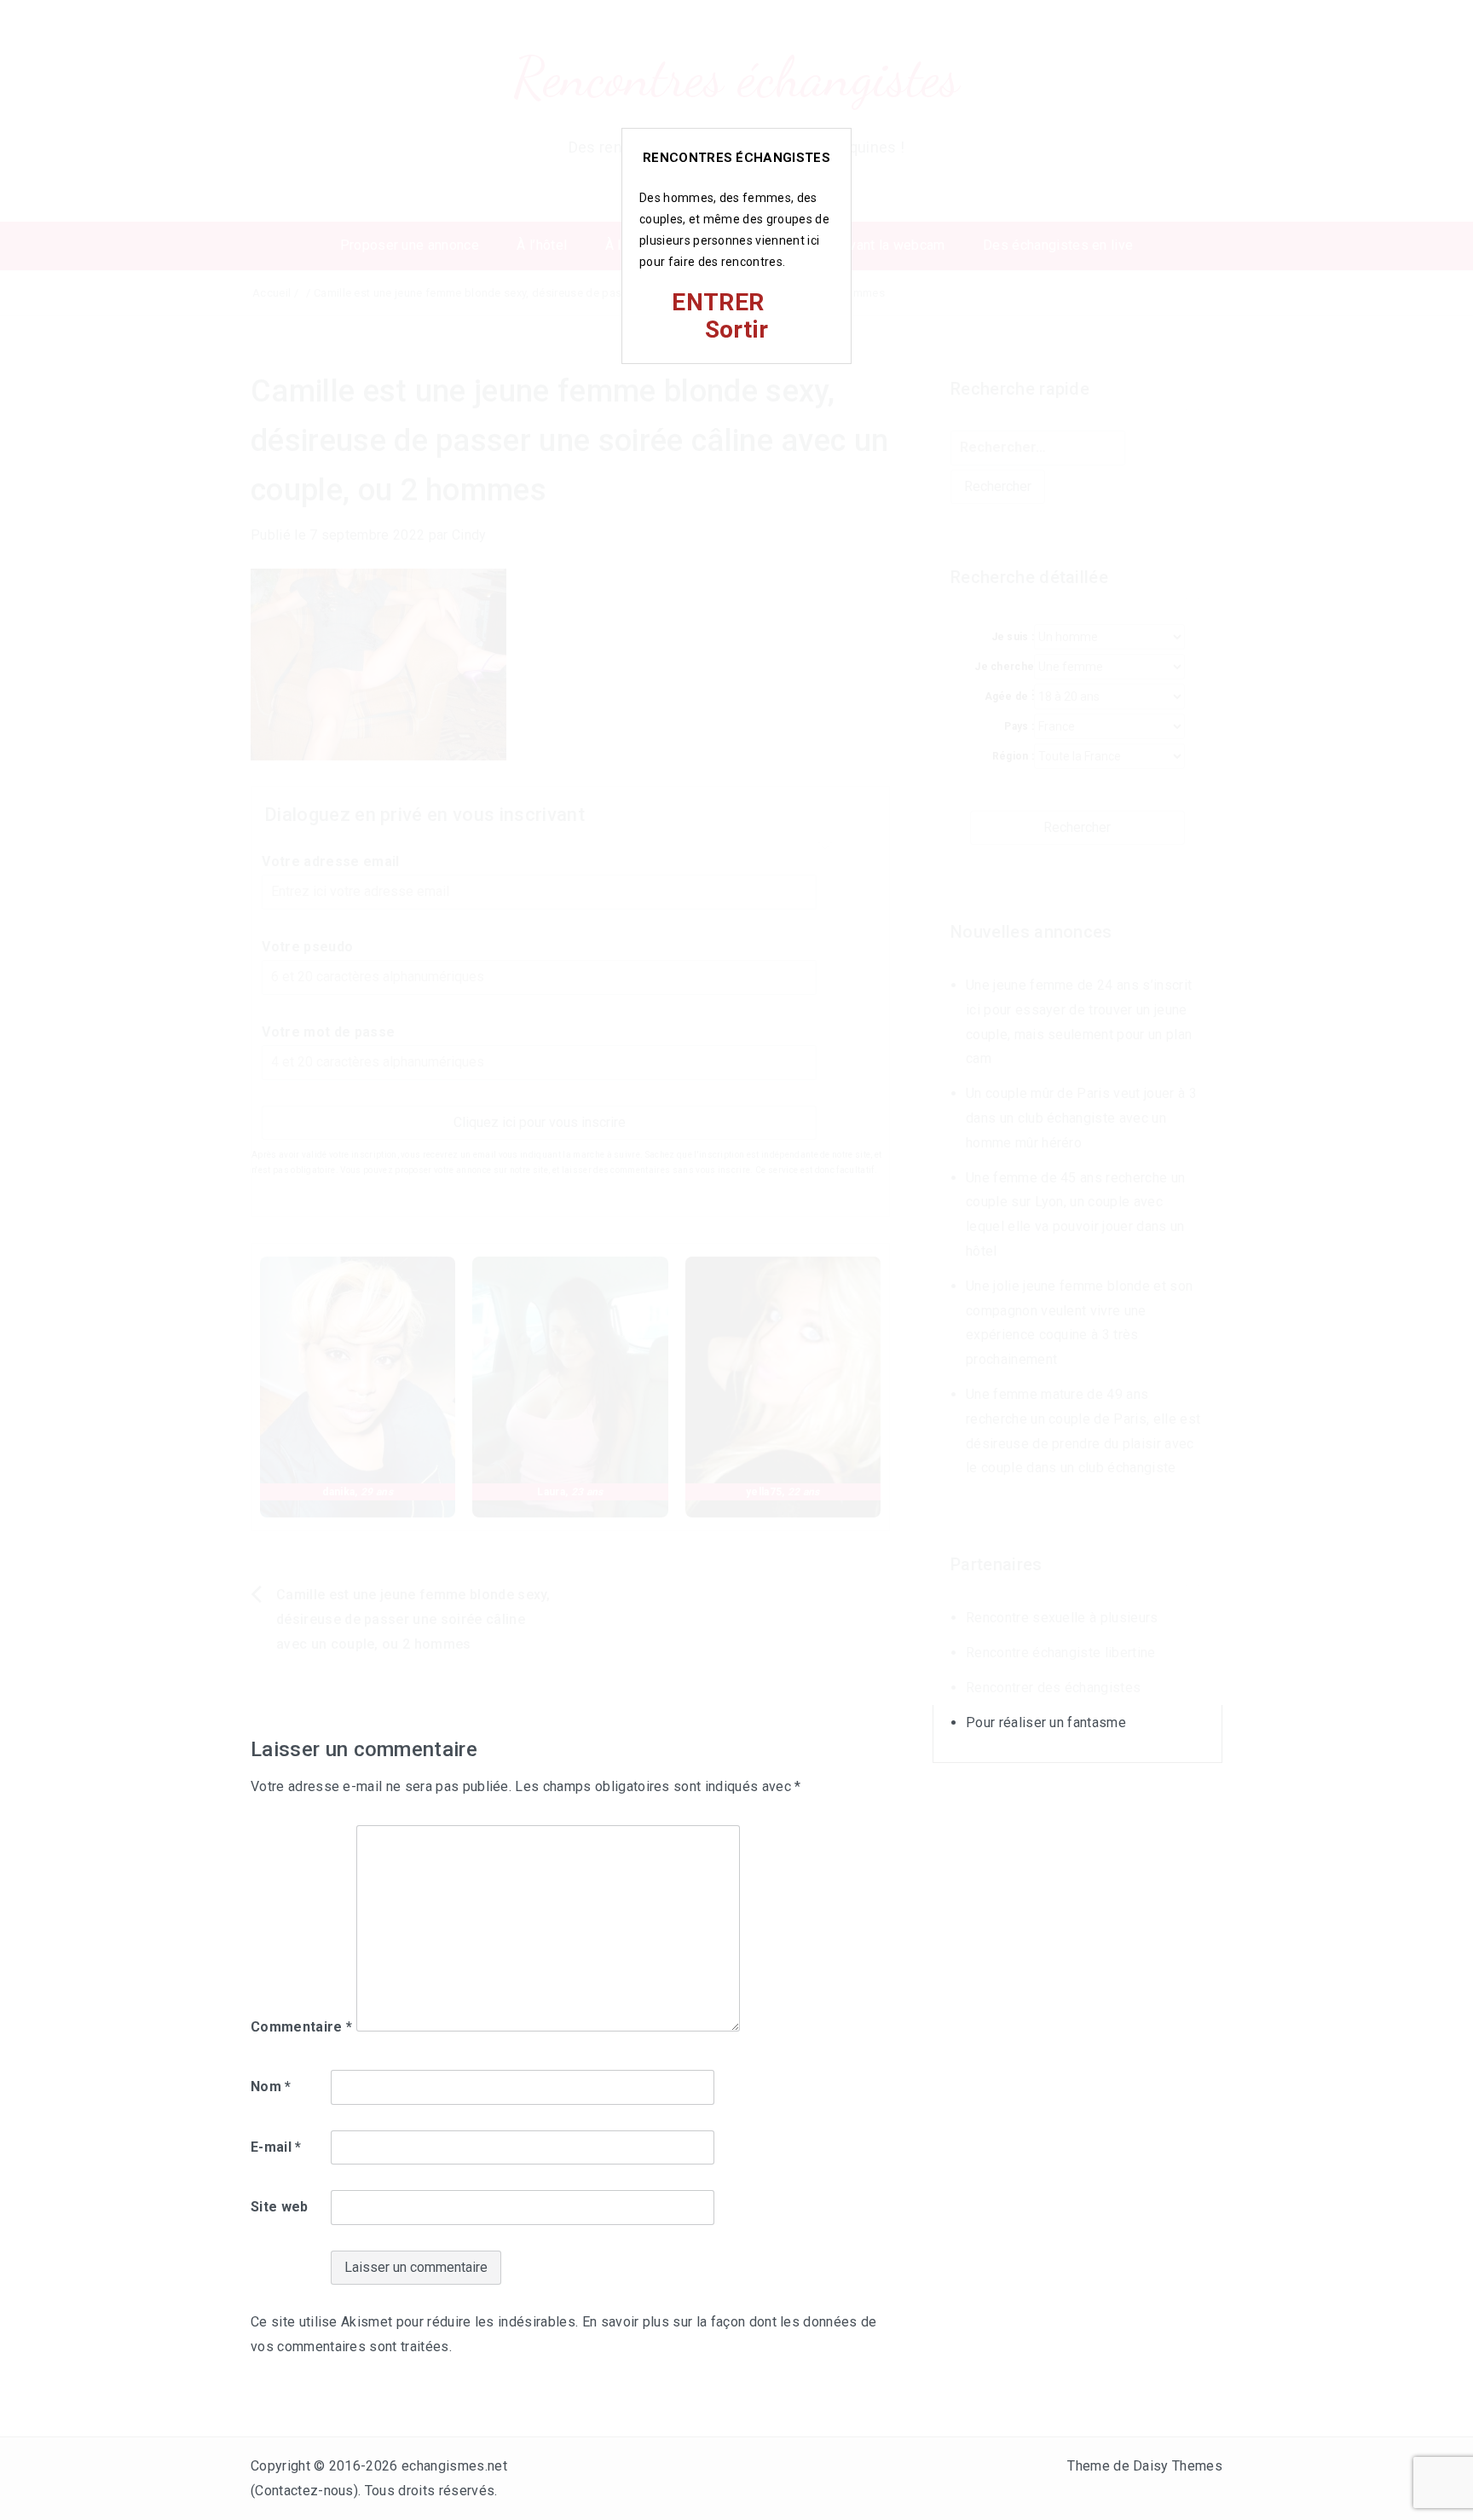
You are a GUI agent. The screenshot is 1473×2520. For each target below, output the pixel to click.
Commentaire (301, 2027)
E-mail (276, 2147)
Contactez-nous (304, 2491)
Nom (271, 2087)
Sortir (737, 329)
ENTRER (718, 302)
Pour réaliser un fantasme (1046, 1722)
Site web (280, 2207)
